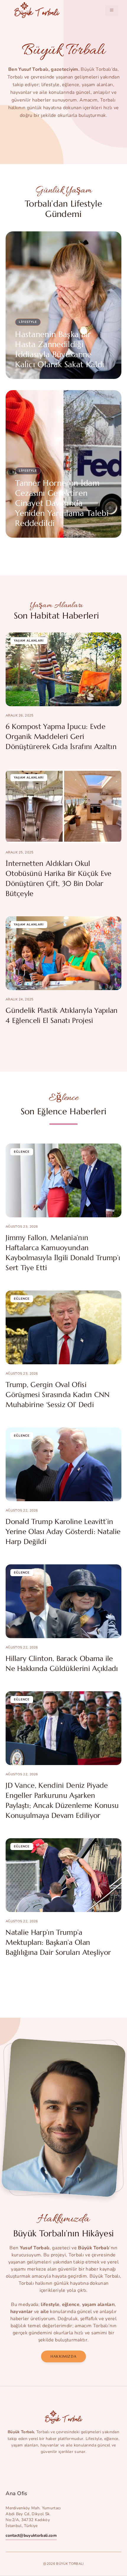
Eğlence (22, 1152)
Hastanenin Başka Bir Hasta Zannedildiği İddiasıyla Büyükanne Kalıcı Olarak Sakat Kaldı (60, 349)
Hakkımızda (63, 2356)
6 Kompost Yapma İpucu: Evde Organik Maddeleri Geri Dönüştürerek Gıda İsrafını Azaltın (61, 737)
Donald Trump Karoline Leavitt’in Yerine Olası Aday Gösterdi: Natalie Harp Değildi (63, 1532)
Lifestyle (28, 322)
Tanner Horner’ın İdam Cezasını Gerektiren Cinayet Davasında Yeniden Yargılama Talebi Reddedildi (62, 503)
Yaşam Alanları (29, 641)
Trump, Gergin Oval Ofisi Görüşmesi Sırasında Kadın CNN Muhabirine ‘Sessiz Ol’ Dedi (58, 1395)
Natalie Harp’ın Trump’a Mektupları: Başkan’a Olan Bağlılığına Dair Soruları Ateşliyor (58, 1942)
